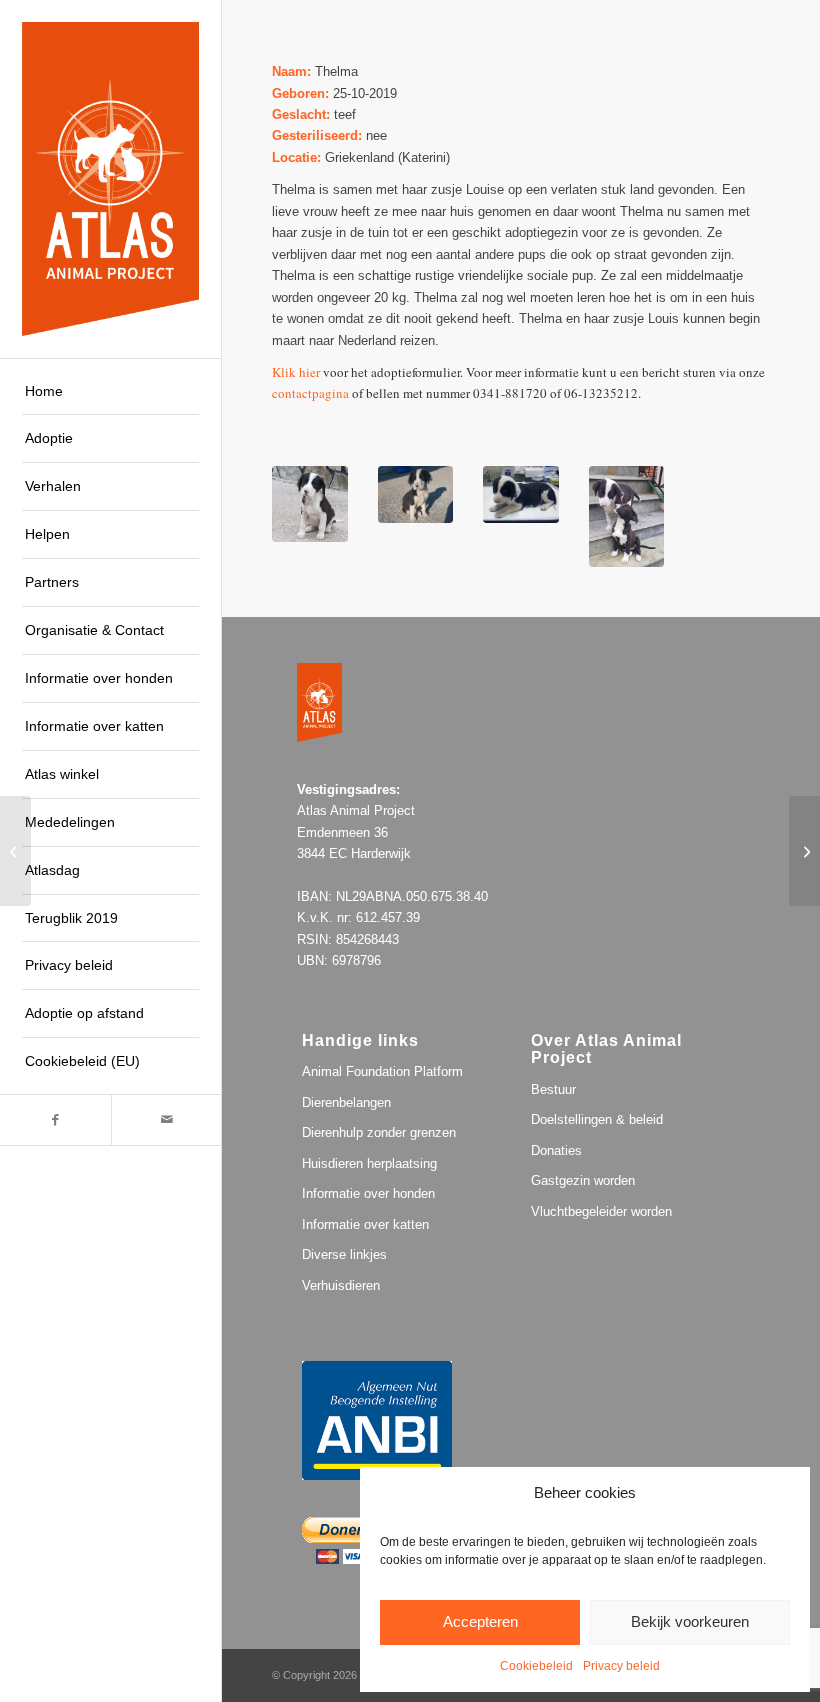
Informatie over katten (365, 1224)
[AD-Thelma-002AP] (416, 494)
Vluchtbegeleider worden (601, 1211)
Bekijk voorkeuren (690, 1621)
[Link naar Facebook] (55, 1120)
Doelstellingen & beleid (597, 1119)
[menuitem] (110, 392)
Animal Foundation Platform (382, 1071)
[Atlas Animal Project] (110, 178)
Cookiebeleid (536, 1666)
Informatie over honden (368, 1193)
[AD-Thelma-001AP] (521, 494)
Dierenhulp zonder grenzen (379, 1132)
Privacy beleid (621, 1666)
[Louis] (804, 851)
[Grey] (15, 851)
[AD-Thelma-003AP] (310, 504)
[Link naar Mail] (166, 1120)
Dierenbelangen (346, 1102)
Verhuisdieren (341, 1285)
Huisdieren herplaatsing (369, 1163)
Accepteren (480, 1621)
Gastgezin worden (583, 1180)
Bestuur (553, 1089)
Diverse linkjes (344, 1254)
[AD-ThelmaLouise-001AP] (627, 516)
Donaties (556, 1150)
